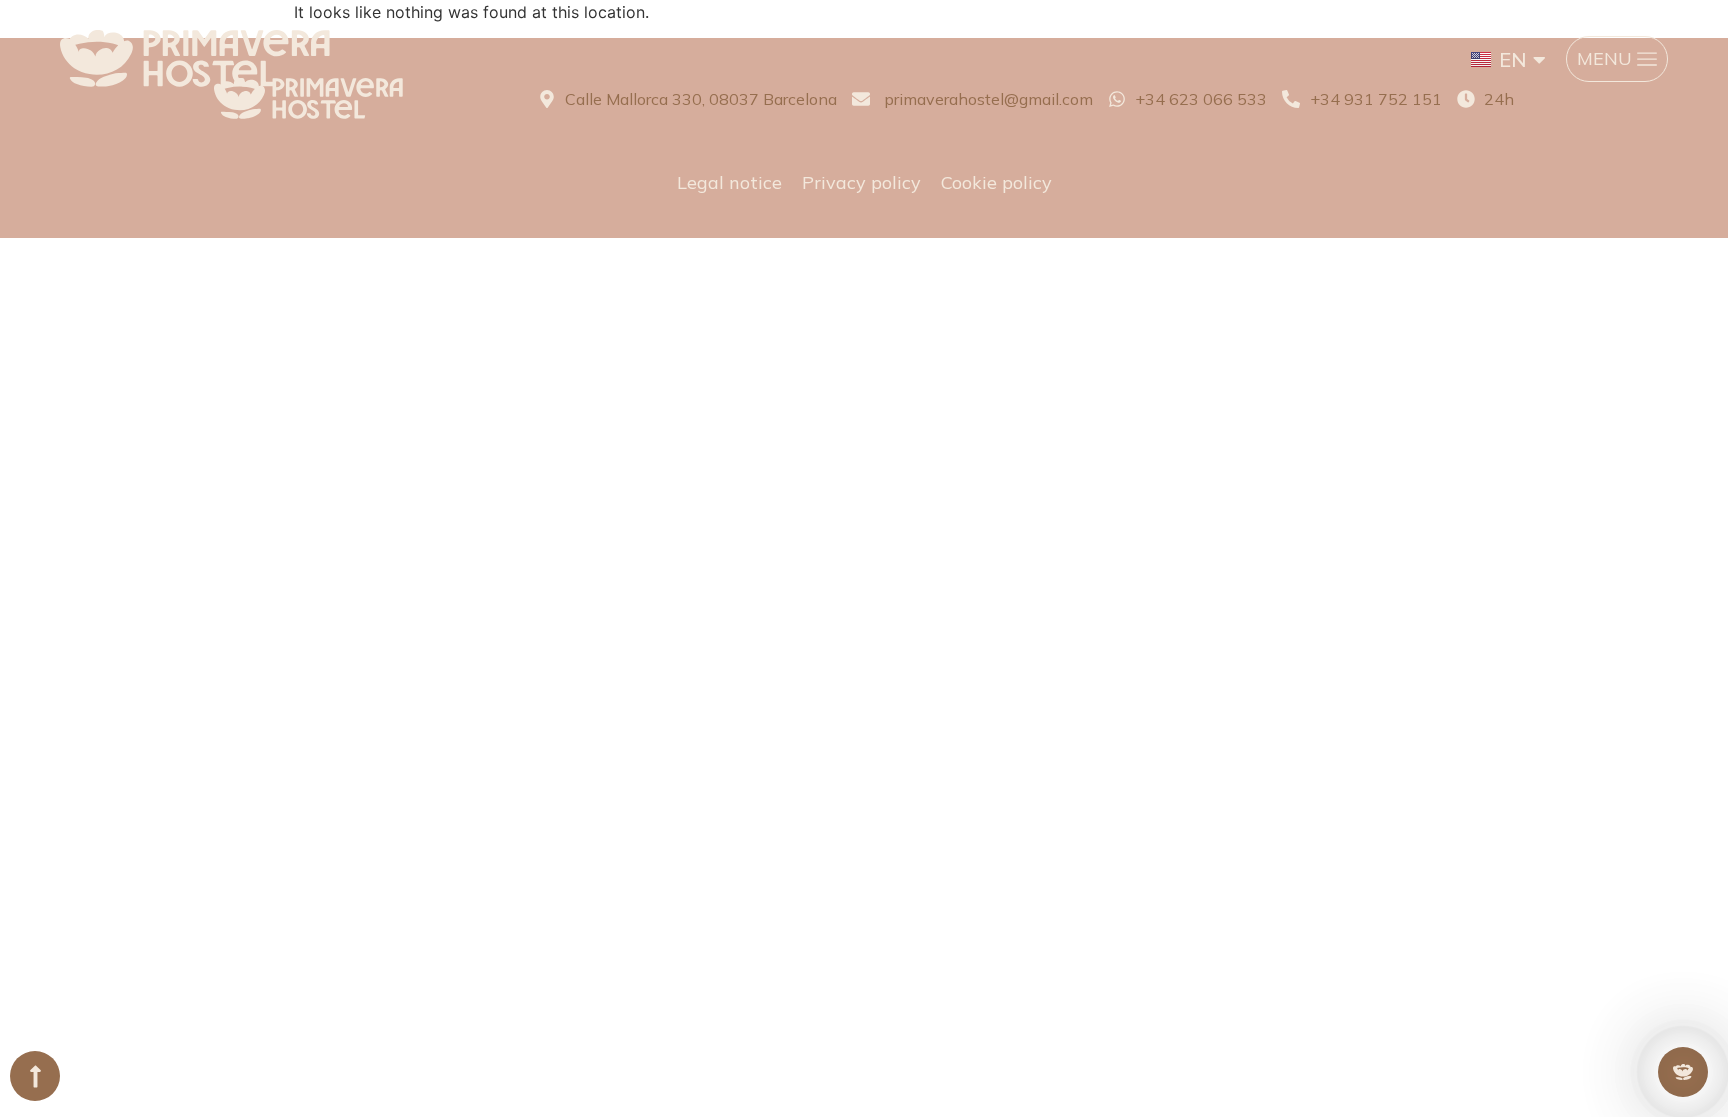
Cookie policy (996, 182)
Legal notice (729, 182)
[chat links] (1683, 1072)
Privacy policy (861, 182)
